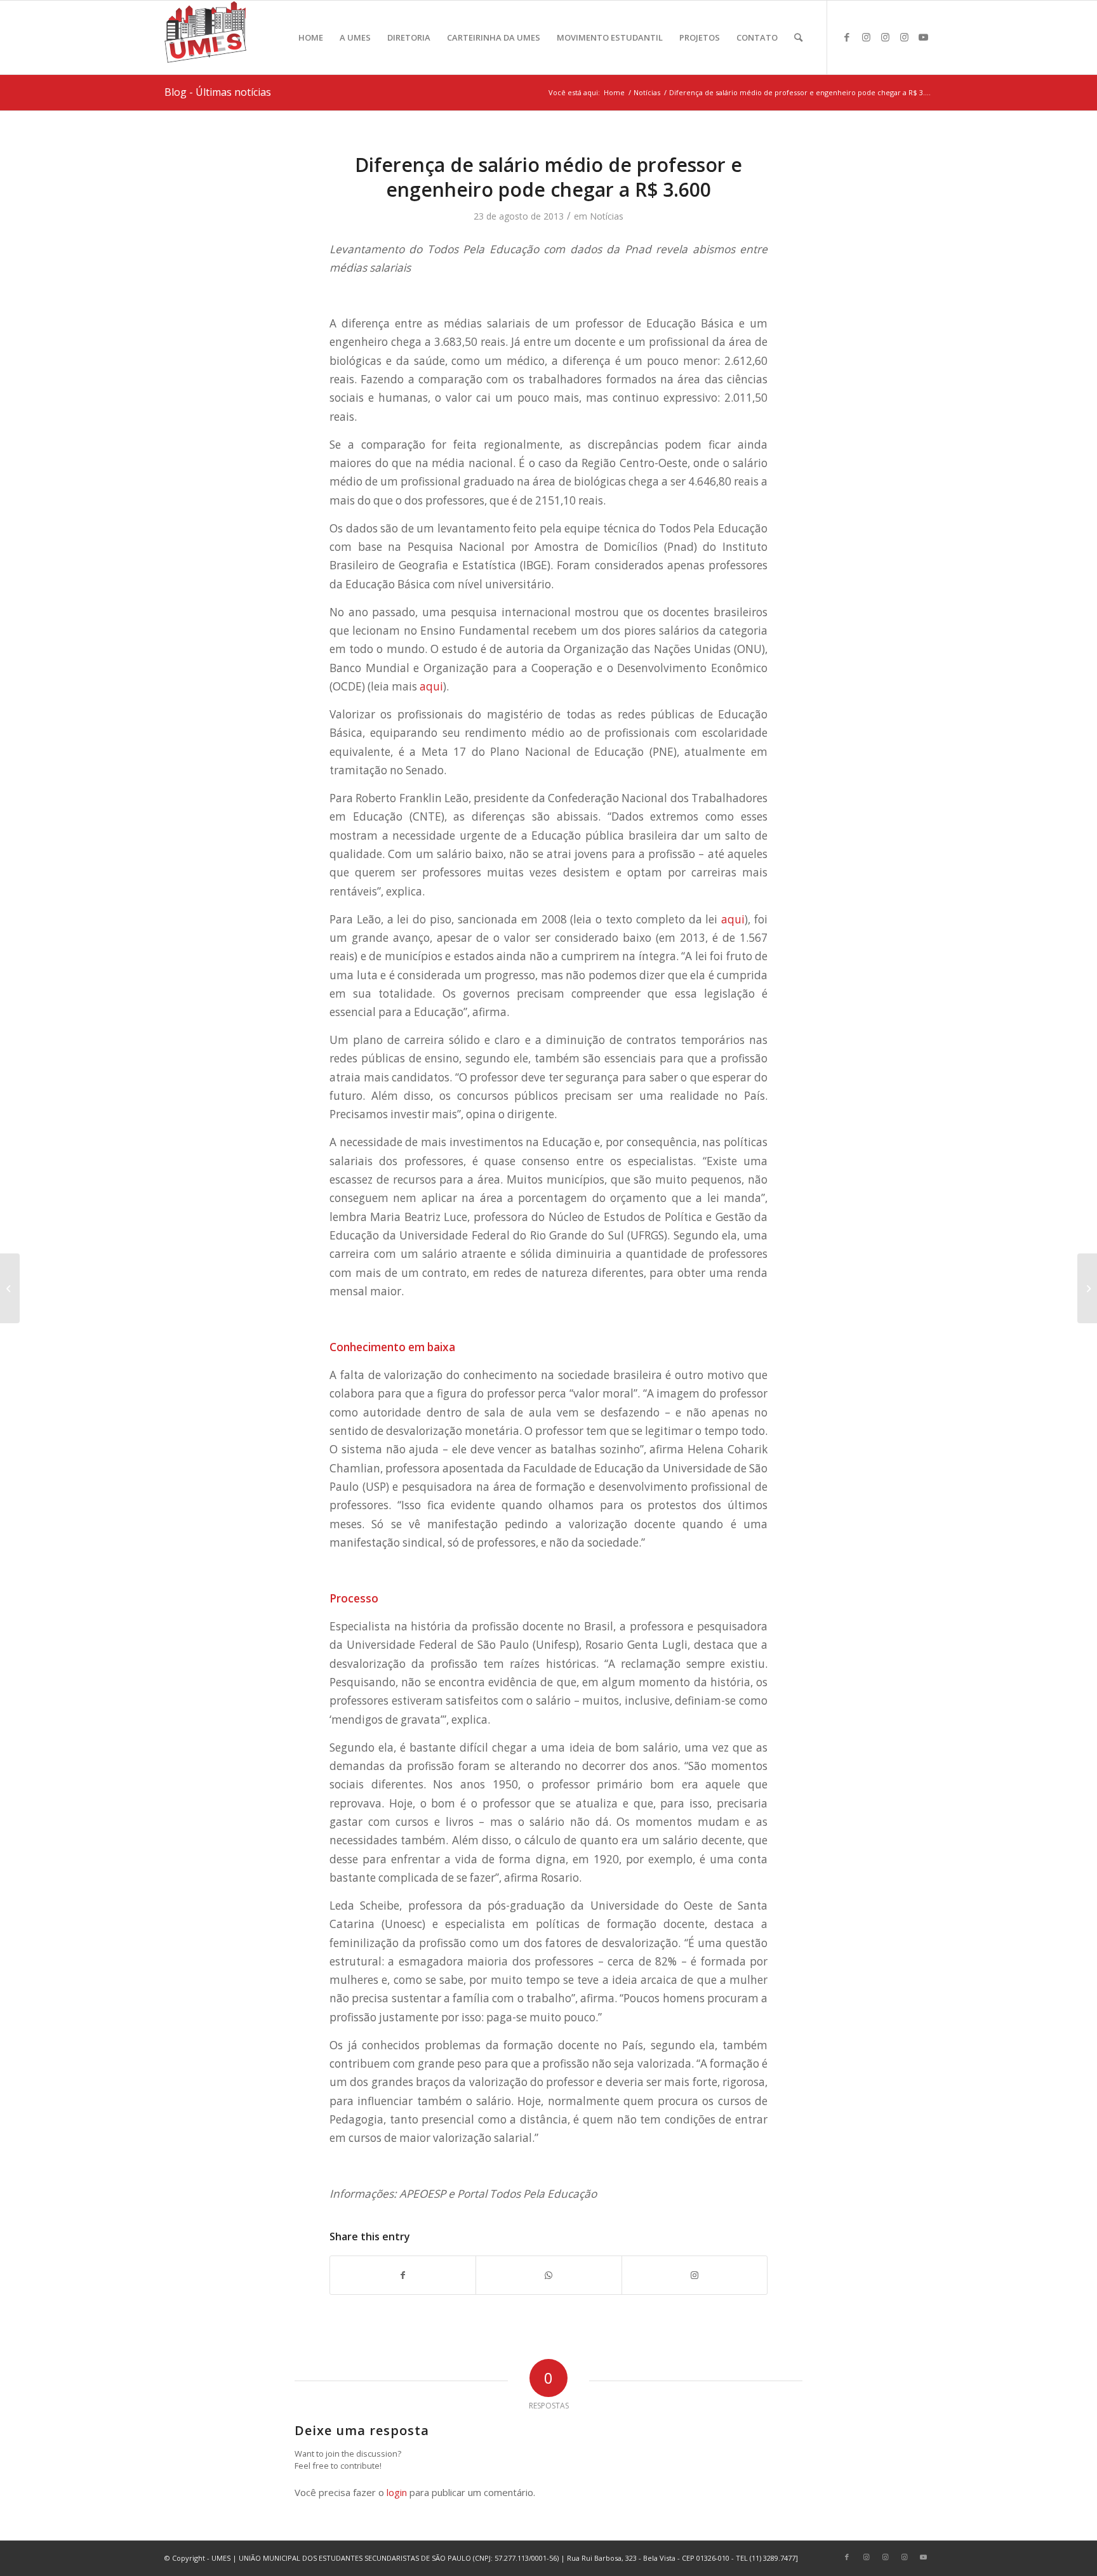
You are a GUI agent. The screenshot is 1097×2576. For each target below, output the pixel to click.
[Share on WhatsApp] (548, 2275)
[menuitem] (311, 37)
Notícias (607, 216)
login (397, 2492)
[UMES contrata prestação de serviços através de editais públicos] (10, 1288)
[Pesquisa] (798, 37)
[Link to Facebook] (847, 37)
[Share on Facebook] (403, 2275)
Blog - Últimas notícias (218, 92)
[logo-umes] (205, 37)
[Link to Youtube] (923, 37)
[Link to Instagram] (866, 37)
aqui (431, 686)
